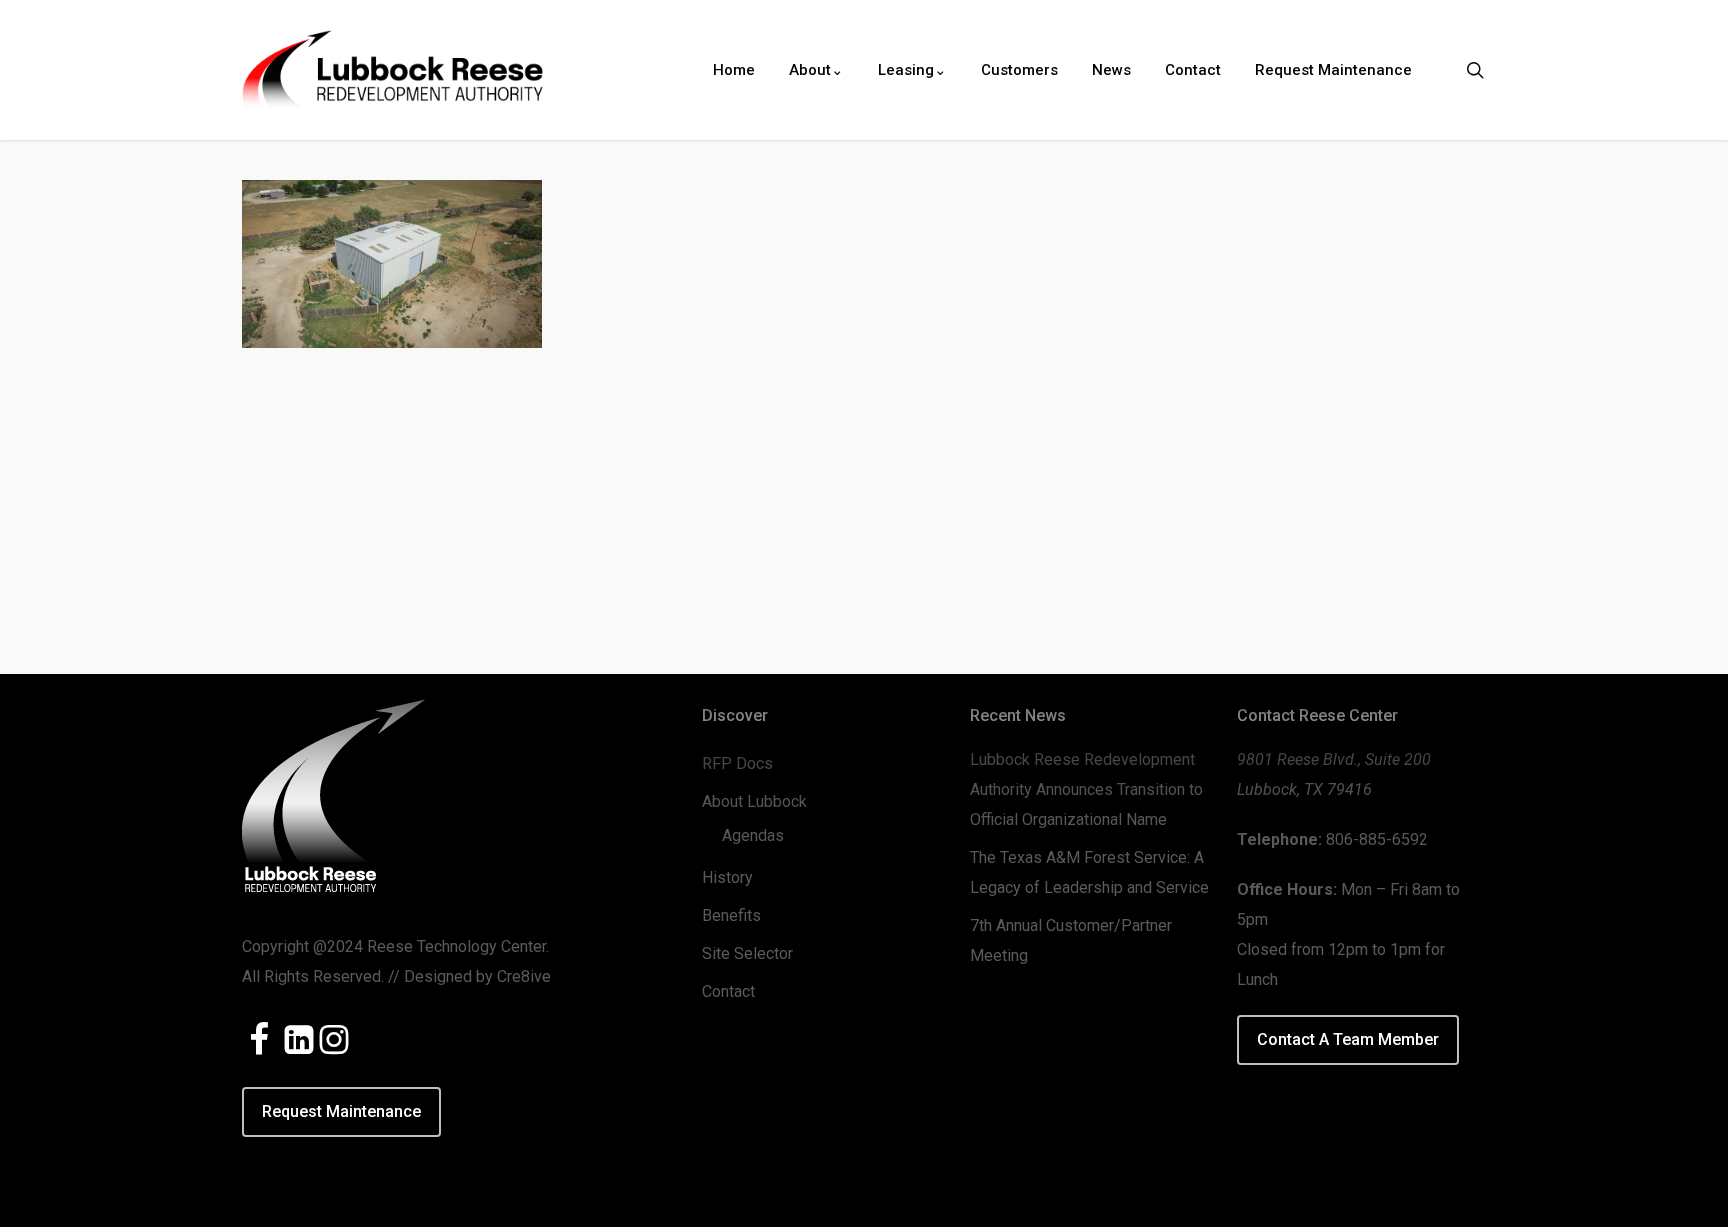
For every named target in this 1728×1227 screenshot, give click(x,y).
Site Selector (747, 953)
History (727, 877)
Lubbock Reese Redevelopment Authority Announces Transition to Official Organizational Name (1086, 789)
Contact (728, 991)
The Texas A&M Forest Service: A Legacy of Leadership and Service (1089, 872)
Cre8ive (524, 976)
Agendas (753, 835)
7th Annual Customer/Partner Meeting (1071, 940)
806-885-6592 (1377, 839)
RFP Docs (737, 763)
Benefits (731, 915)
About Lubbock (754, 801)
